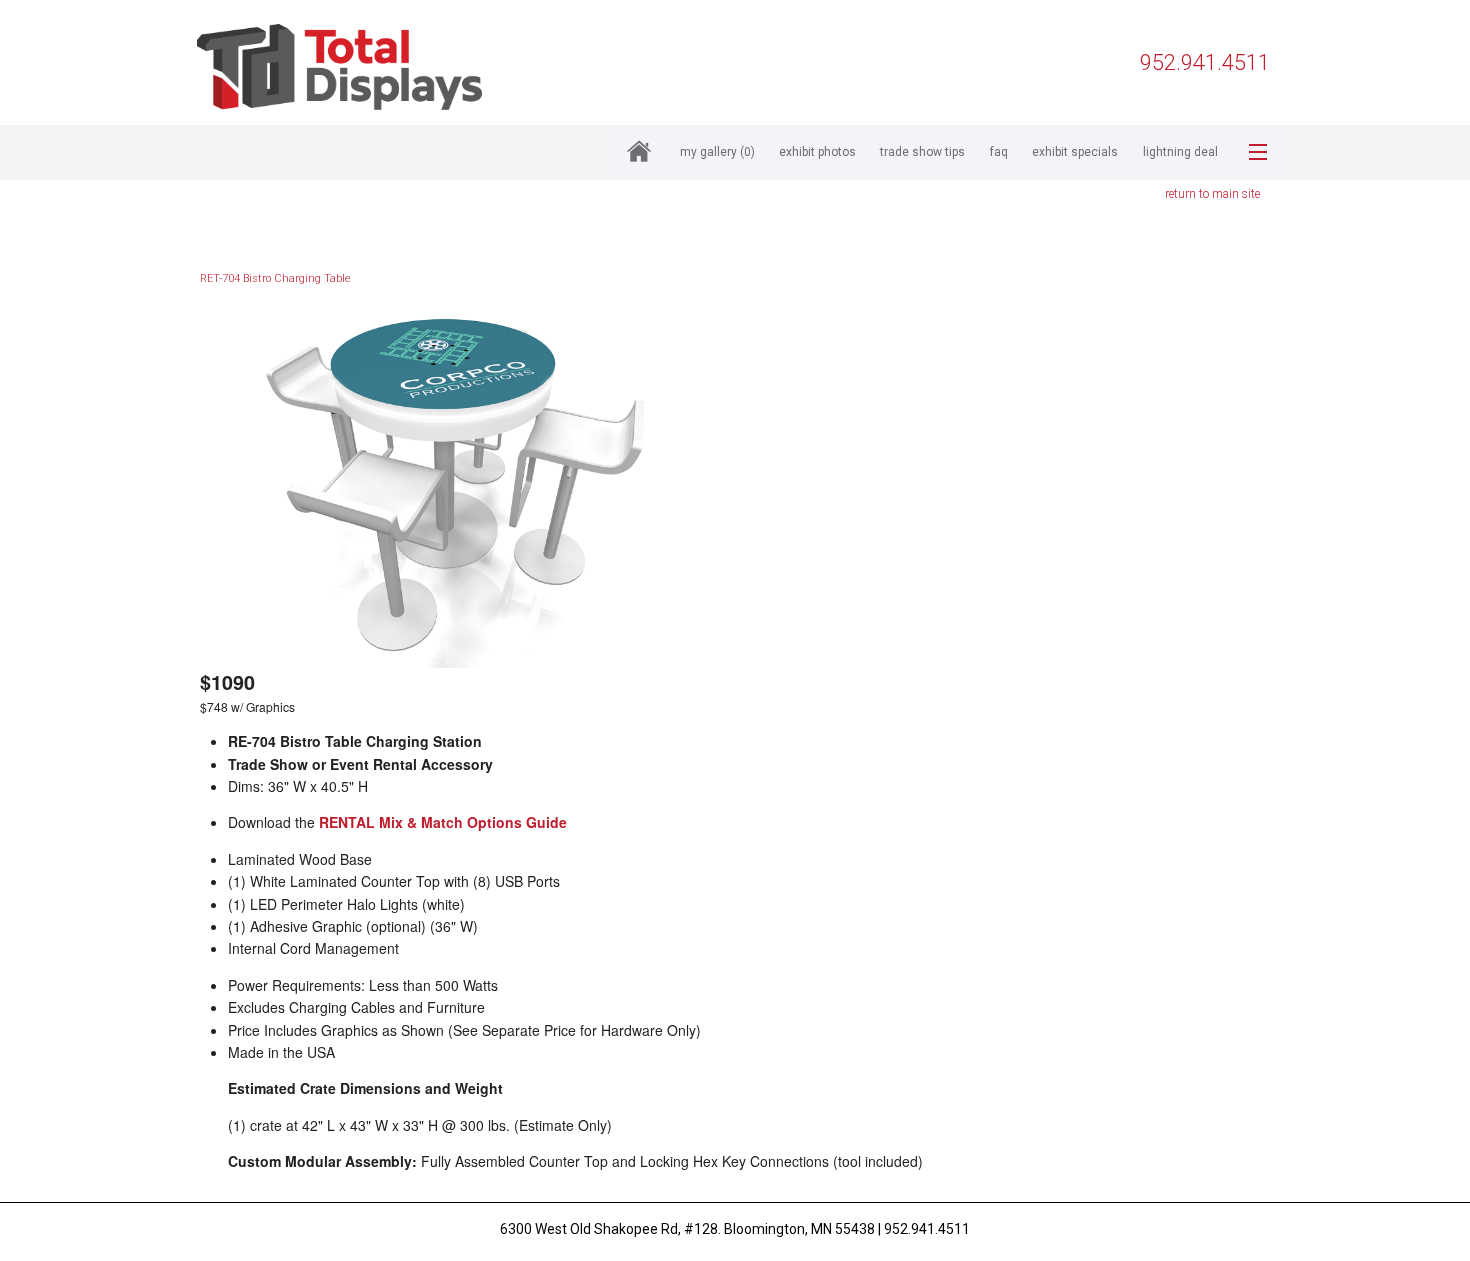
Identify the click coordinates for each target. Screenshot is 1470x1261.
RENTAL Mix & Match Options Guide (443, 822)
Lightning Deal (1180, 152)
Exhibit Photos (817, 152)
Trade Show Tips (922, 152)
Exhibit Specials (1075, 152)
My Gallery (717, 152)
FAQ (999, 152)
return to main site (1212, 194)
